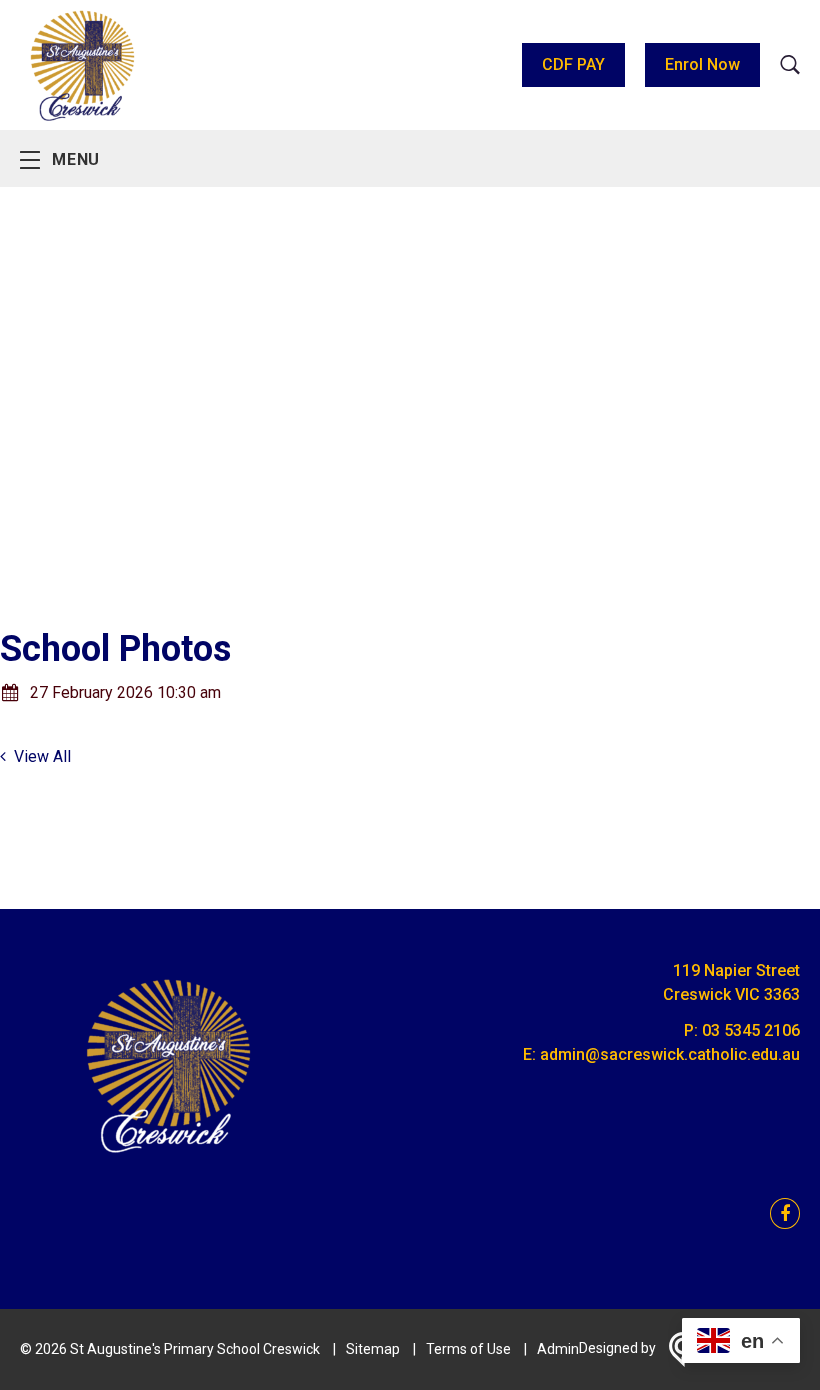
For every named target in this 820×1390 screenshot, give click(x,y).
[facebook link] (779, 1214)
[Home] (170, 1165)
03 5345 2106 (751, 1030)
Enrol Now (702, 64)
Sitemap (373, 1349)
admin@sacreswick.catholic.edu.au (670, 1054)
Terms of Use (468, 1349)
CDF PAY (573, 64)
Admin (558, 1349)
